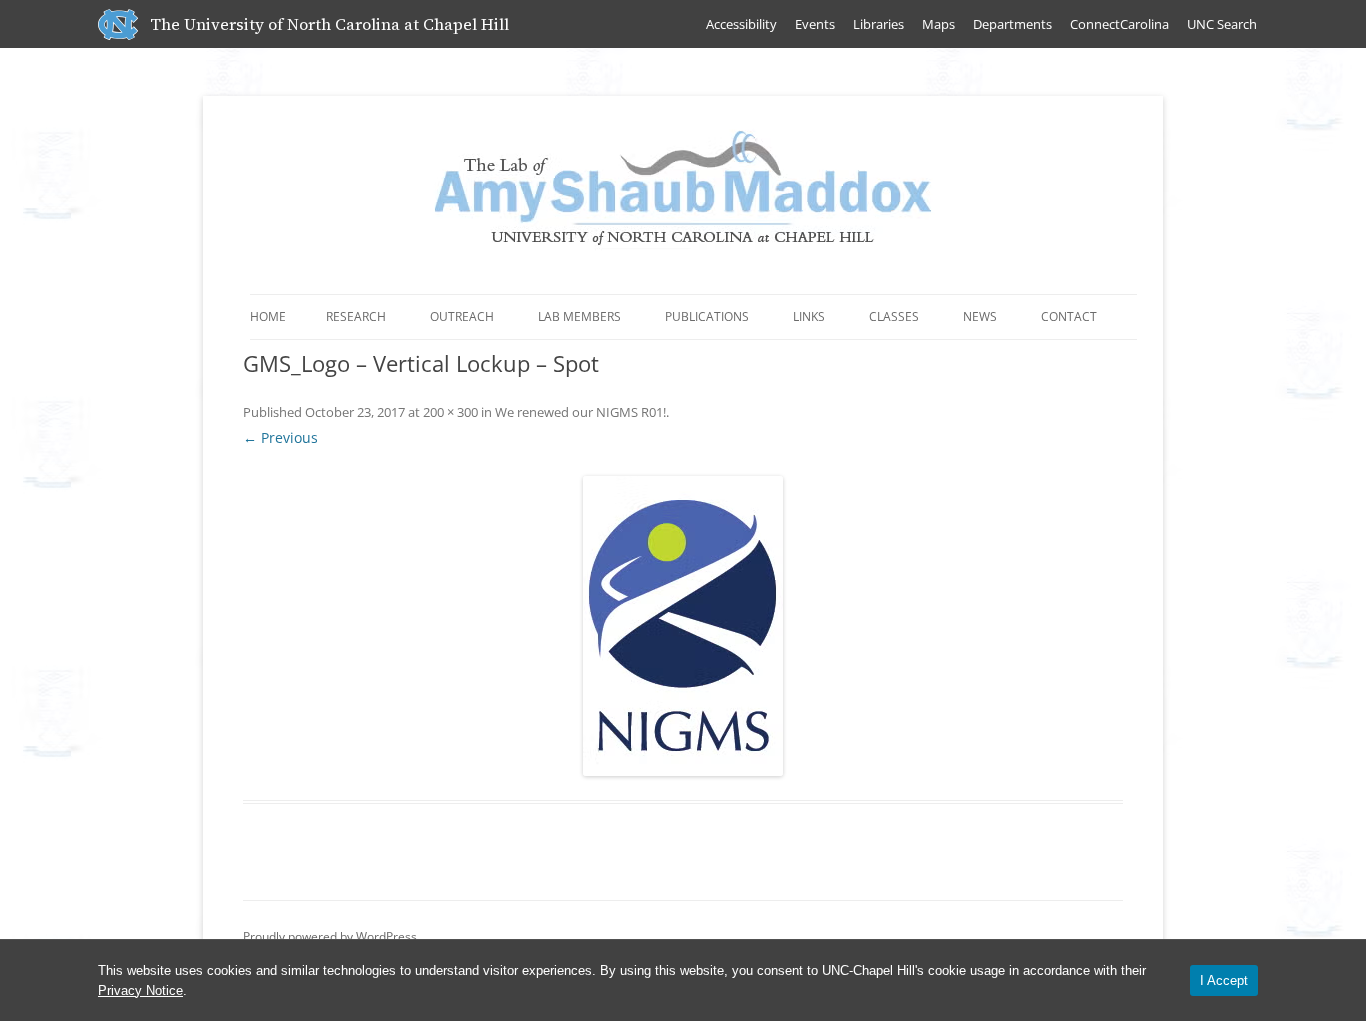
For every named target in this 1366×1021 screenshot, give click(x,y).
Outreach (462, 316)
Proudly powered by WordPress (330, 936)
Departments (1012, 24)
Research (356, 316)
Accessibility (741, 24)
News (980, 316)
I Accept (1224, 980)
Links (809, 316)
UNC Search (1222, 24)
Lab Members (579, 316)
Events (815, 24)
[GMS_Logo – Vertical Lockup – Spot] (683, 626)
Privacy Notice (140, 990)
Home (268, 316)
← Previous (280, 437)
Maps (938, 24)
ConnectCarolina (1119, 24)
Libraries (878, 24)
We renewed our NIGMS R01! (580, 412)
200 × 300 (450, 412)
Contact (1069, 316)
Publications (707, 316)
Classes (894, 316)
